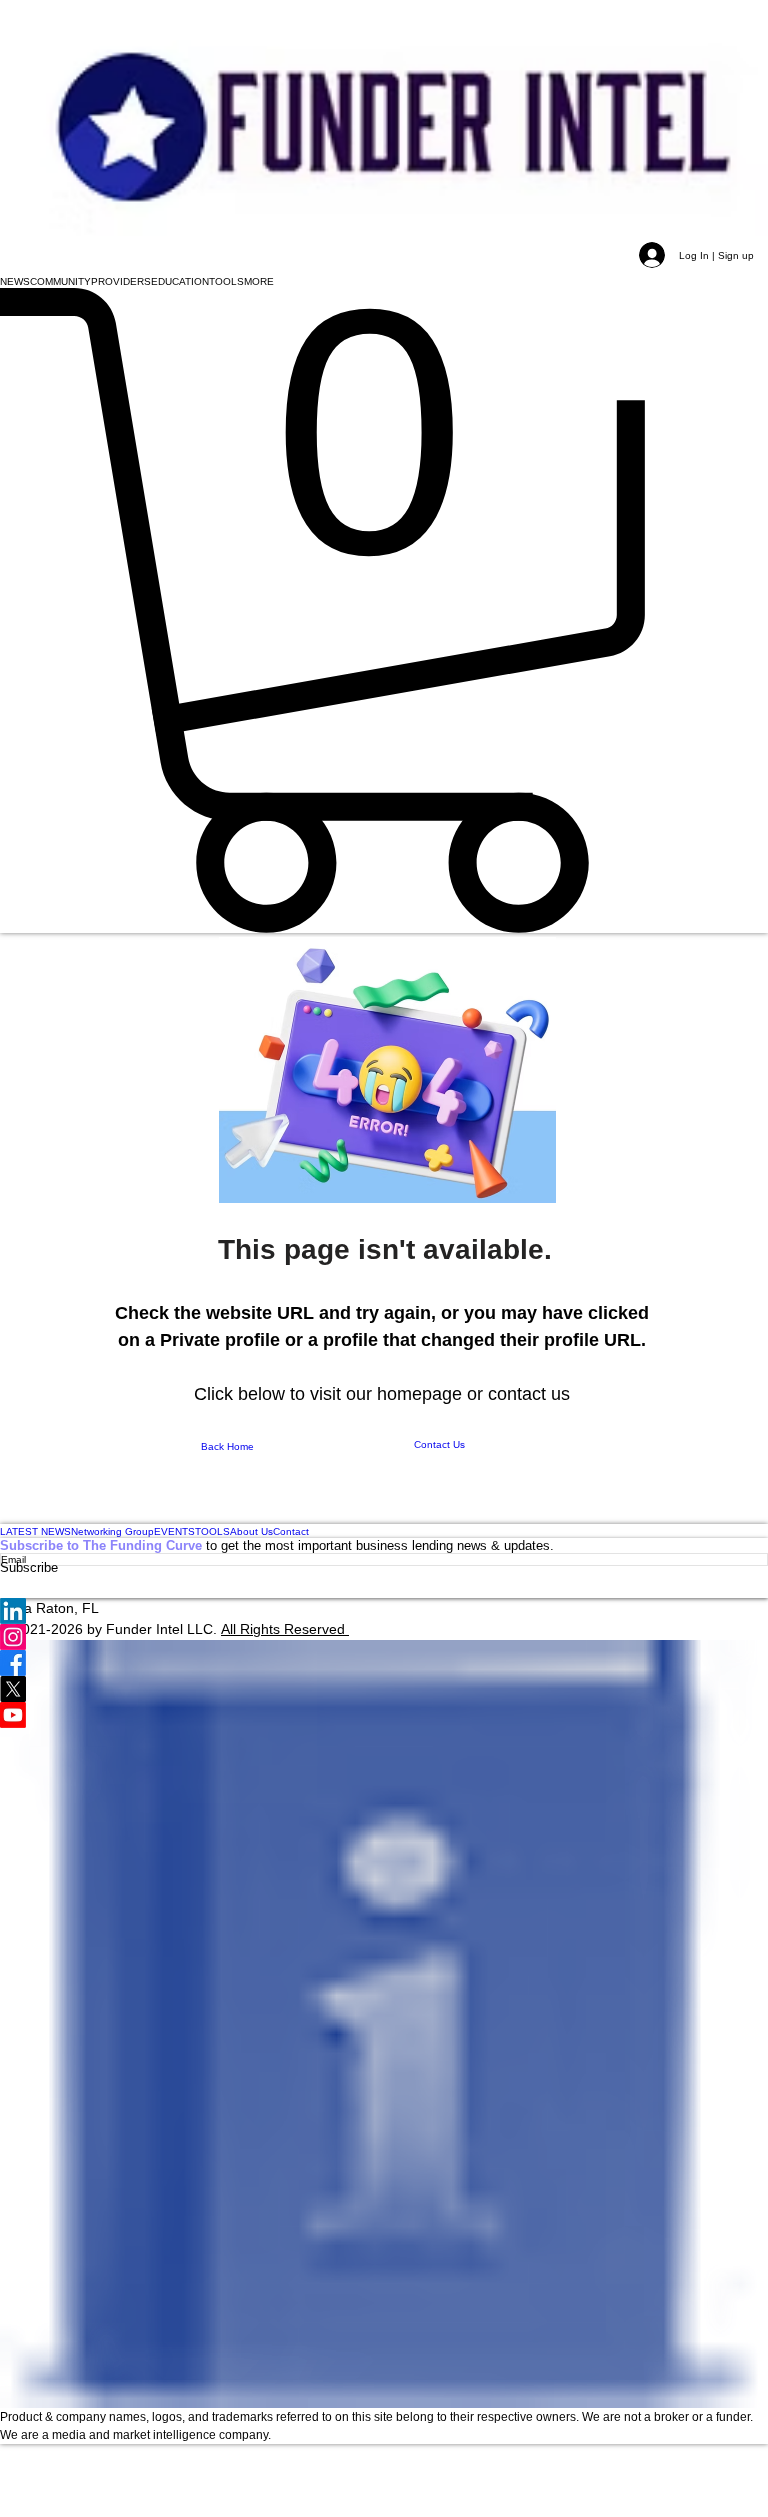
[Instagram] (384, 1637)
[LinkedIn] (384, 1611)
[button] (15, 281)
